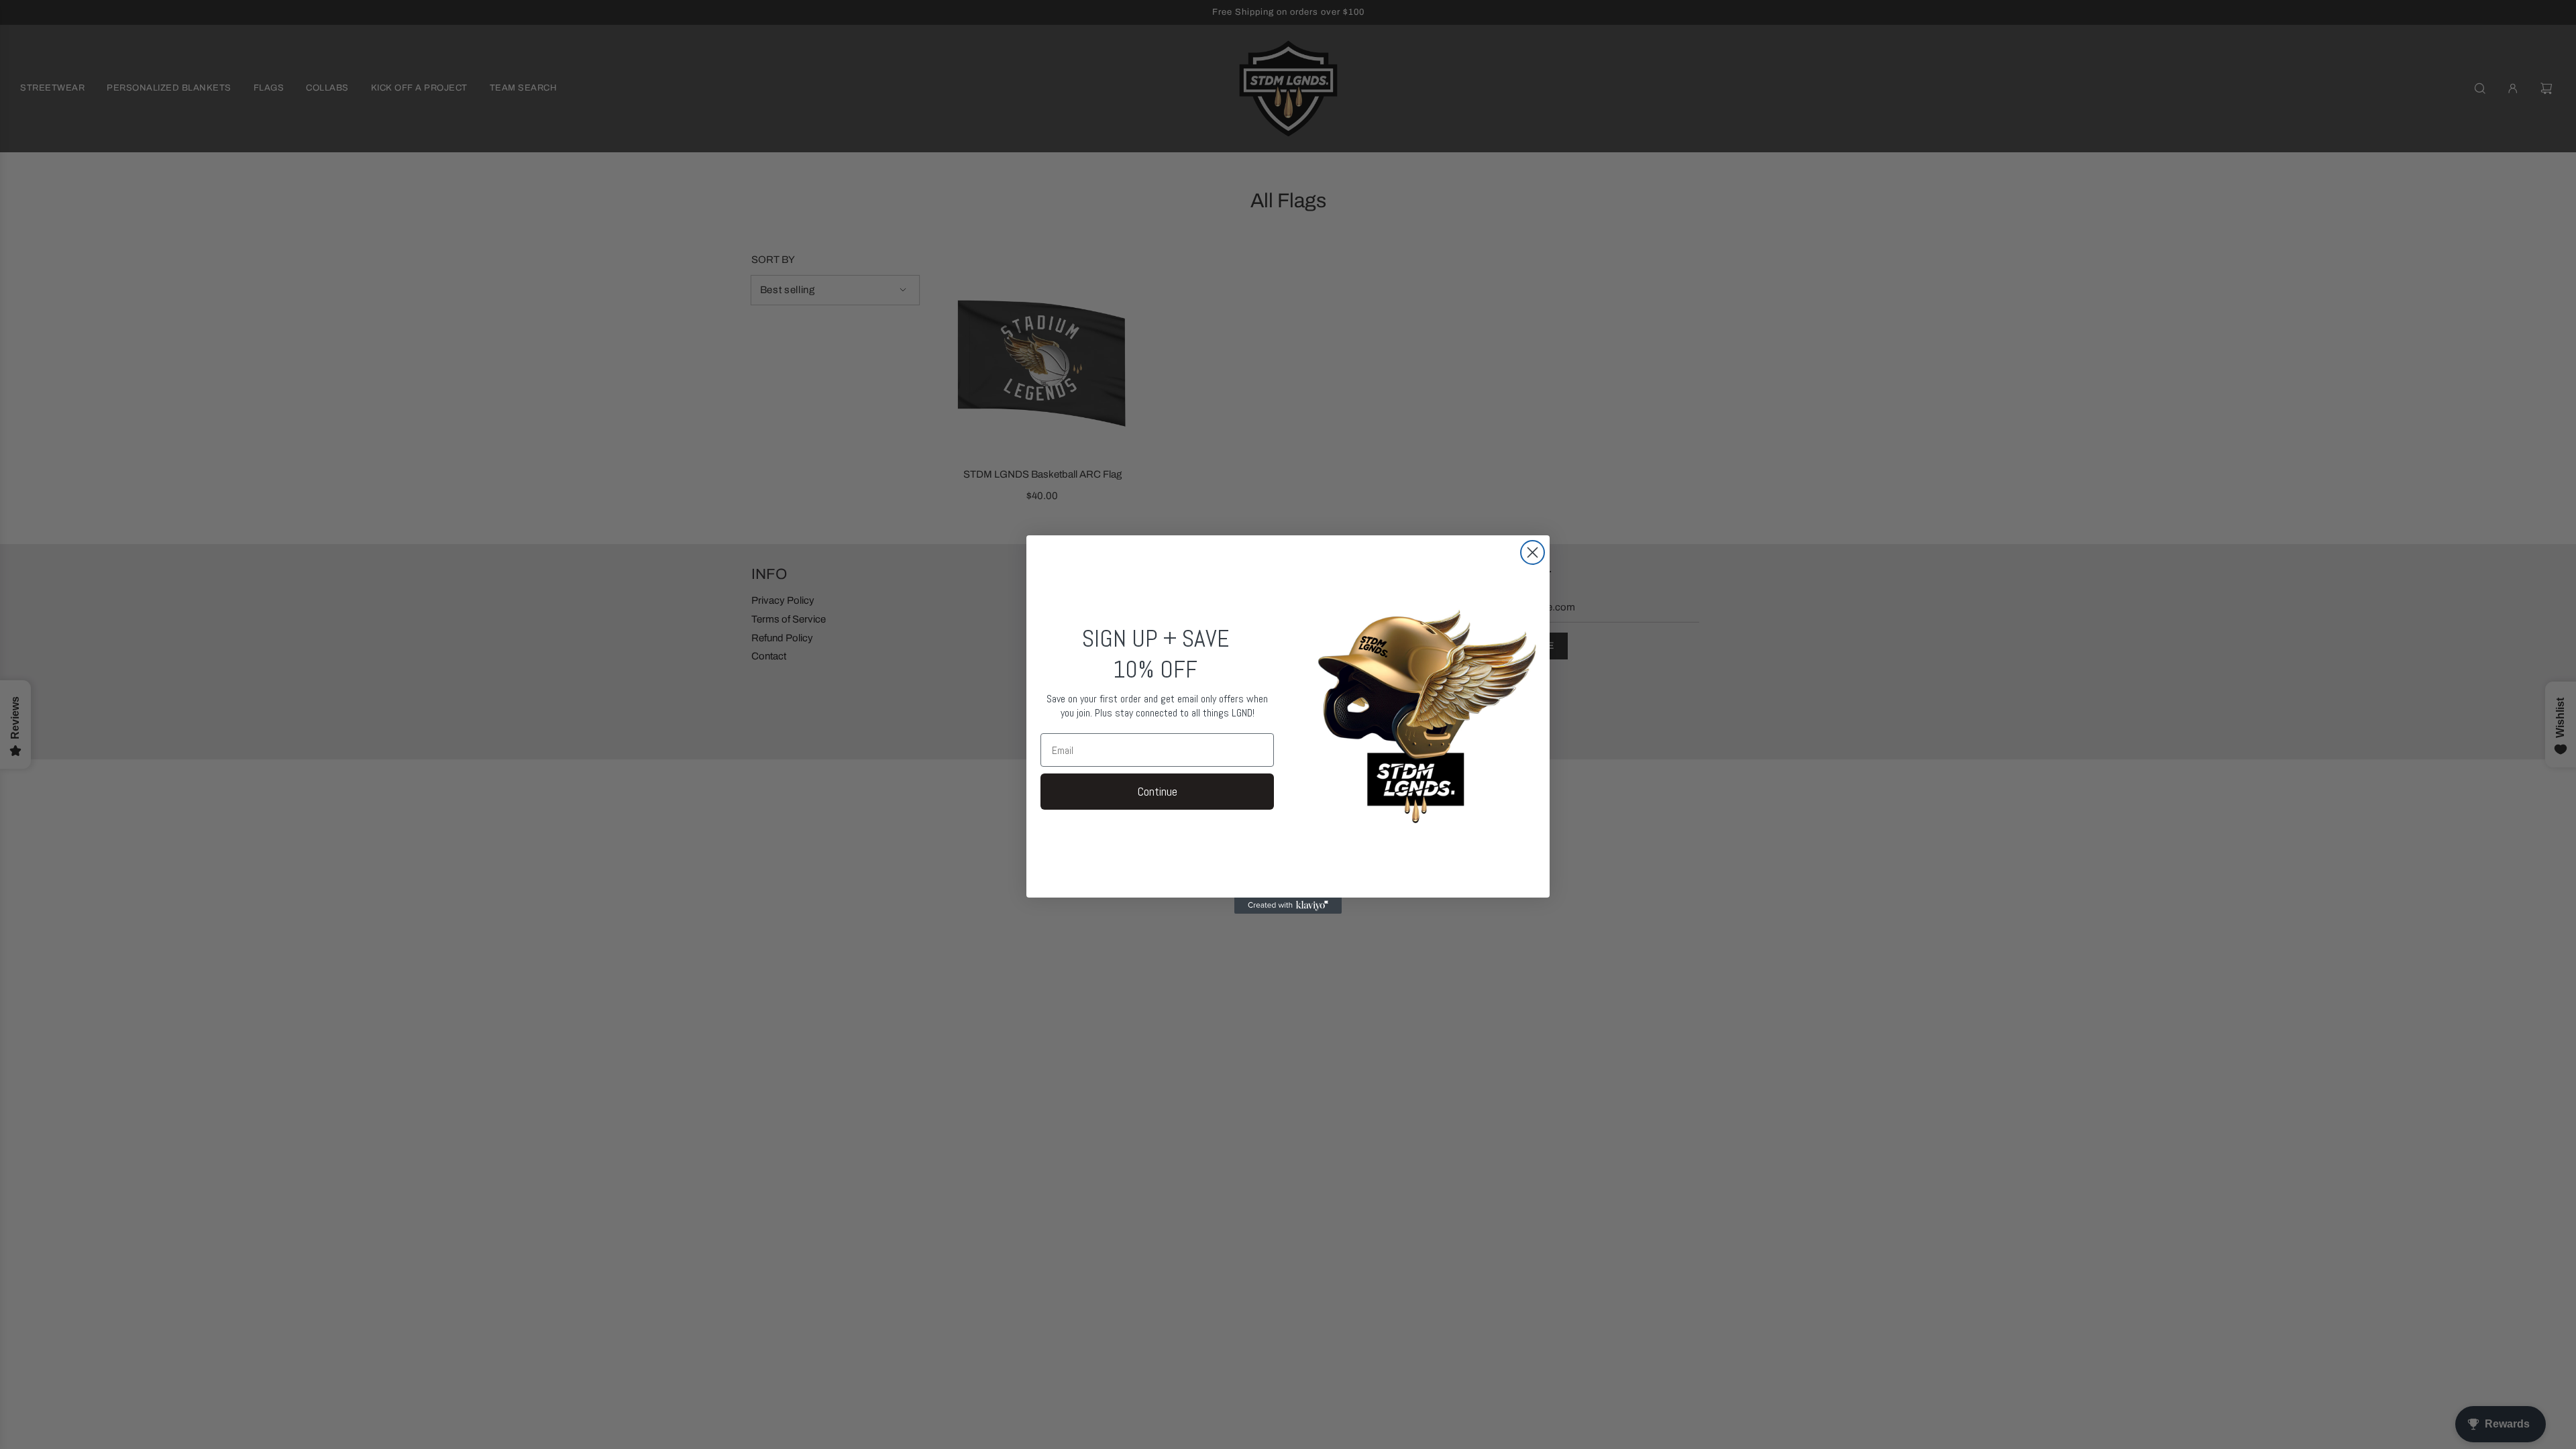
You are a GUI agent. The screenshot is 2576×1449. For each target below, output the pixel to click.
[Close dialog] (1533, 552)
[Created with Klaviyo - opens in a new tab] (1288, 906)
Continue (1158, 791)
